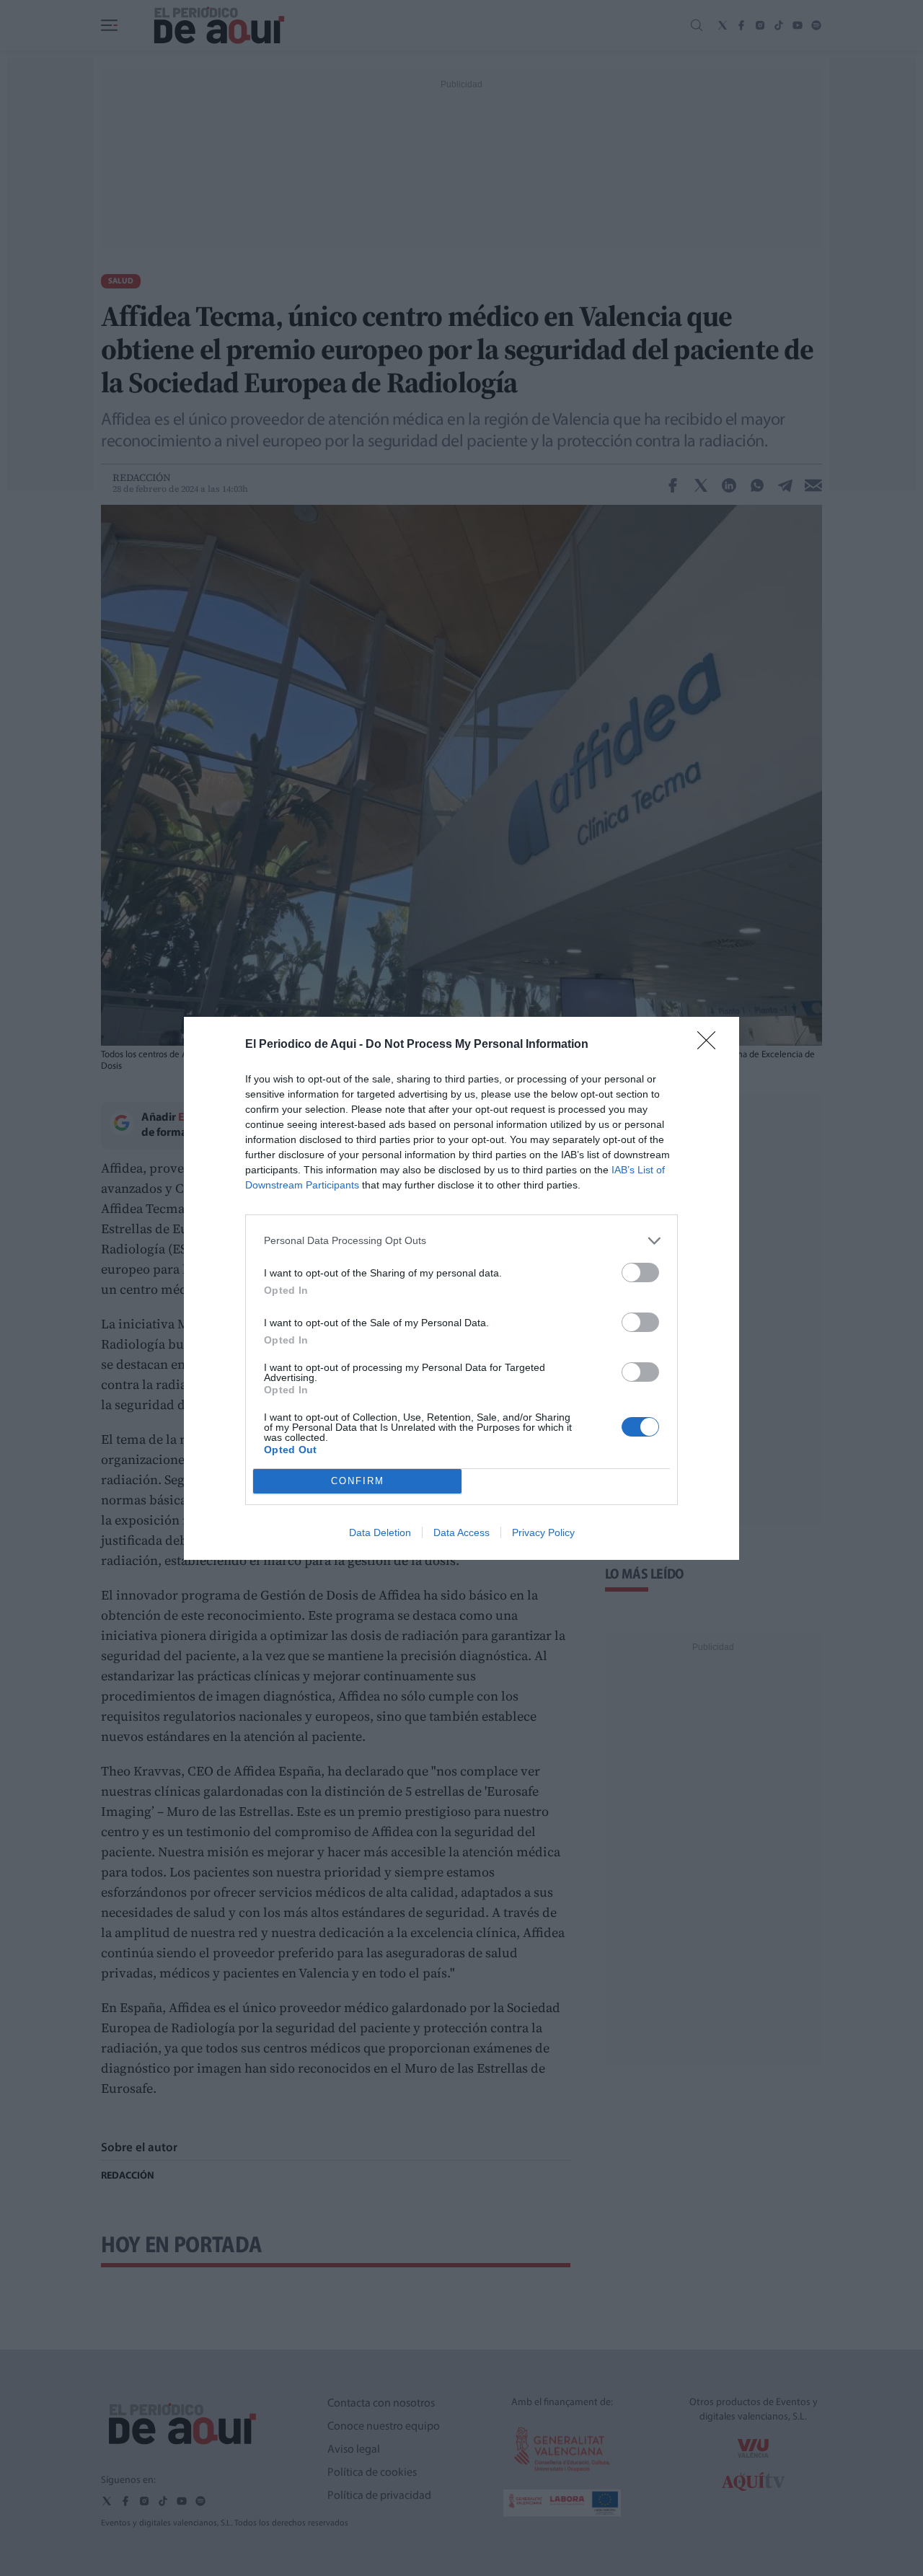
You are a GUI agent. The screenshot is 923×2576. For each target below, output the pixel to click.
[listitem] (461, 1241)
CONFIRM (358, 1481)
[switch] (640, 1272)
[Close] (711, 1045)
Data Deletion (380, 1532)
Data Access (461, 1532)
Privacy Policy (543, 1532)
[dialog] (461, 1288)
